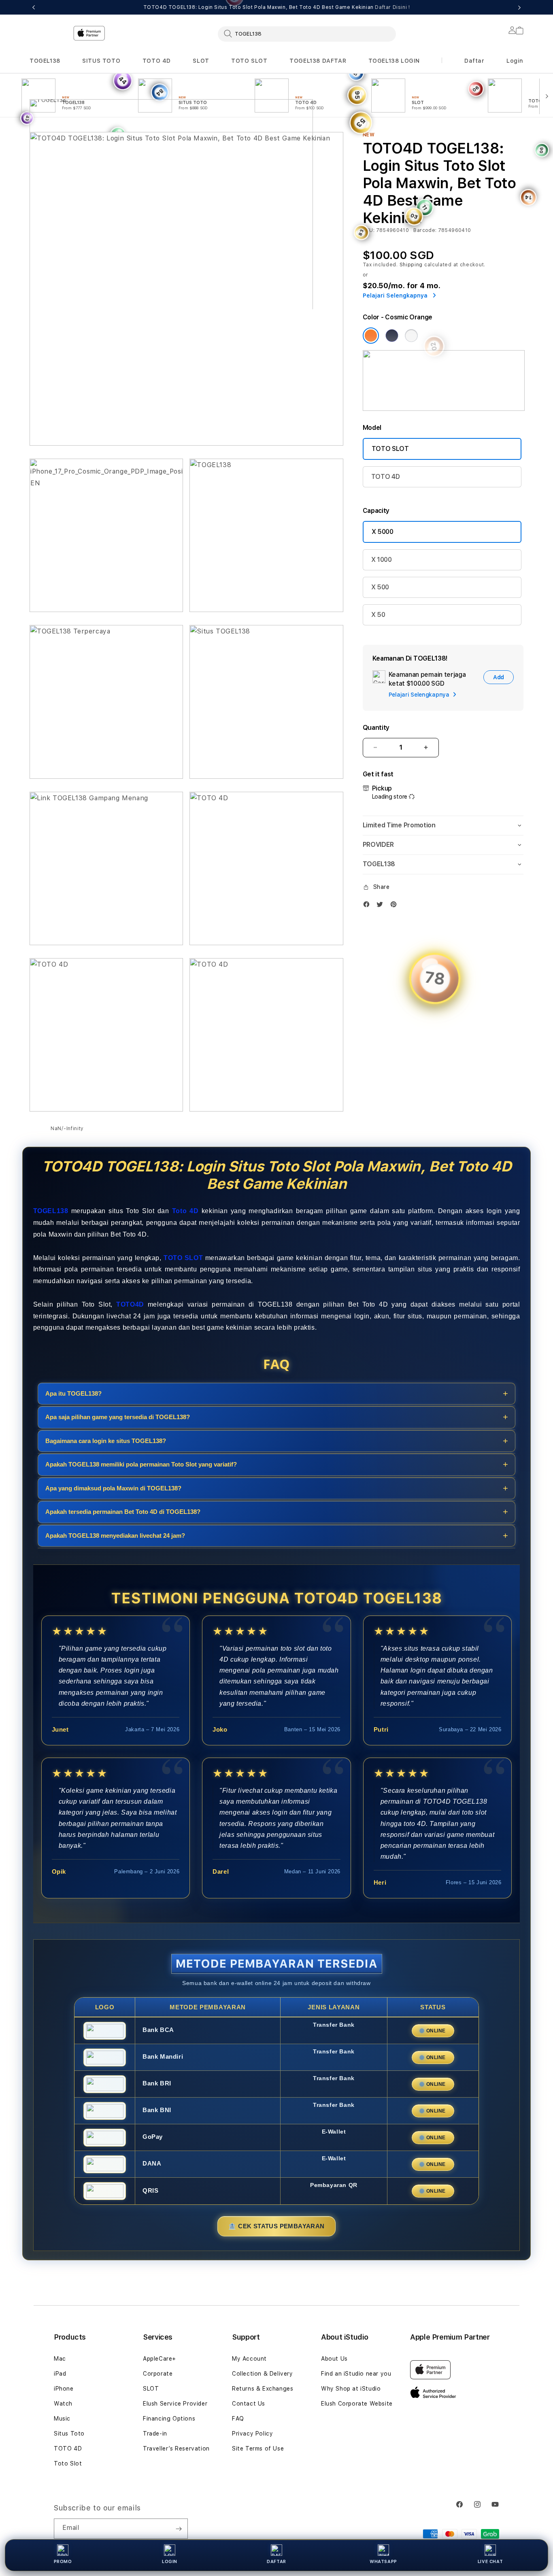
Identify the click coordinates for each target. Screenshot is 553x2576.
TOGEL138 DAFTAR (318, 61)
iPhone (64, 2389)
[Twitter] (382, 904)
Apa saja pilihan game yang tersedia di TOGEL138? (118, 1417)
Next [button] (519, 7)
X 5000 (383, 532)
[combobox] (307, 34)
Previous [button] (34, 7)
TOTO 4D (157, 61)
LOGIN (170, 2562)
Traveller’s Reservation (176, 2448)
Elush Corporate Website (357, 2404)
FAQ (238, 2419)
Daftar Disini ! (392, 7)
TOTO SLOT (249, 61)
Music (62, 2419)
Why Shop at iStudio (351, 2389)
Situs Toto (69, 2434)
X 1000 (382, 560)
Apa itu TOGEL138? (73, 1393)
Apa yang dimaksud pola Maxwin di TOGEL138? (113, 1488)
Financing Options (169, 2419)
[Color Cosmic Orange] (371, 336)
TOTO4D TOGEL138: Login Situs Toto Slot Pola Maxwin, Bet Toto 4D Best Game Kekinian (277, 7)
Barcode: (425, 230)
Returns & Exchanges (263, 2389)
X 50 (378, 615)
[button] (45, 61)
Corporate (158, 2374)
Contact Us (249, 2404)
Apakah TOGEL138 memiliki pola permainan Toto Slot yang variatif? (141, 1464)
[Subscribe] (179, 2529)
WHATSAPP (383, 2562)
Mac (60, 2359)
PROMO (63, 2562)
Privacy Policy (252, 2434)
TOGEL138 (45, 61)
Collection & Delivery (263, 2374)
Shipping (411, 265)
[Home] (171, 168)
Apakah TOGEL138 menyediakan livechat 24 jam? (115, 1536)
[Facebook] (368, 904)
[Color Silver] (411, 336)
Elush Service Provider (175, 2404)
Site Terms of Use (258, 2448)
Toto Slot (68, 2463)
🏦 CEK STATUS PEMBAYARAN (276, 2226)
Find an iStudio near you (356, 2374)
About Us (334, 2359)
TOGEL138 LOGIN (394, 61)
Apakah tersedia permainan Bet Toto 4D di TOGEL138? (123, 1512)
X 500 (380, 587)
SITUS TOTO (101, 61)
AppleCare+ (160, 2359)
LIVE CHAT (490, 2562)
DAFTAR (276, 2562)
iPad (60, 2374)
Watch (63, 2404)
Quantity (376, 728)
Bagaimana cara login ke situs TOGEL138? (106, 1441)
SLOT (201, 61)
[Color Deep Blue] (392, 336)
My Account (249, 2359)
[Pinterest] (396, 904)
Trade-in (155, 2434)
